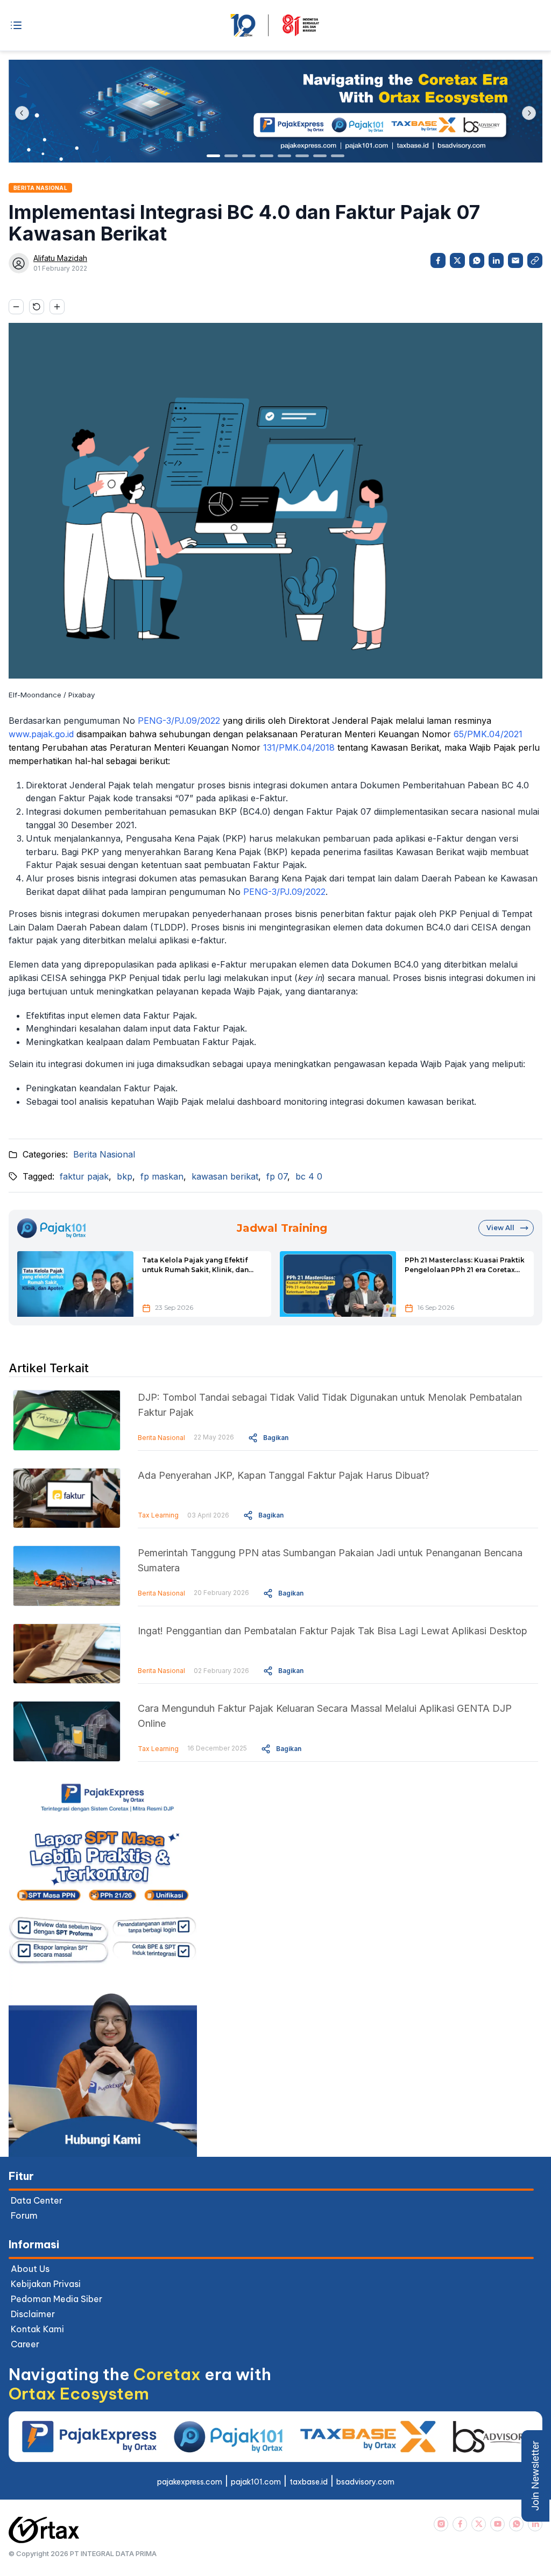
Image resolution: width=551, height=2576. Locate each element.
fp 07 (277, 1176)
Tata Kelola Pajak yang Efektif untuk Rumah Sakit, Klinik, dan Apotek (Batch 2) (195, 1266)
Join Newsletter (535, 2476)
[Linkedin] (535, 2524)
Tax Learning (158, 1515)
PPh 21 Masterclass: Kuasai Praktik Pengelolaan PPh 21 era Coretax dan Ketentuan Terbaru (465, 1266)
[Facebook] (460, 2524)
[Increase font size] (57, 307)
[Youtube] (497, 2524)
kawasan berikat (225, 1176)
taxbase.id (309, 2482)
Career (25, 2344)
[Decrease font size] (16, 307)
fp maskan (162, 1176)
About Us (30, 2269)
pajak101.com (256, 2482)
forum (24, 2215)
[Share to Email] (515, 260)
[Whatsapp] (516, 2524)
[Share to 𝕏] (457, 260)
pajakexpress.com (190, 2482)
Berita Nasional (104, 1154)
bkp (125, 1176)
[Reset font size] (37, 307)
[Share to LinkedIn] (496, 260)
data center (37, 2200)
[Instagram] (441, 2524)
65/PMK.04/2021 (488, 734)
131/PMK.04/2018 (299, 747)
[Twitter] (479, 2524)
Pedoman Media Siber (56, 2299)
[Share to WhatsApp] (477, 260)
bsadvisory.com (365, 2482)
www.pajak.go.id (41, 734)
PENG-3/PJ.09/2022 (179, 721)
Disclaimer (33, 2314)
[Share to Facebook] (438, 260)
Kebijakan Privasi (46, 2284)
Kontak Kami (37, 2329)
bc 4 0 (309, 1176)
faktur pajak (84, 1176)
